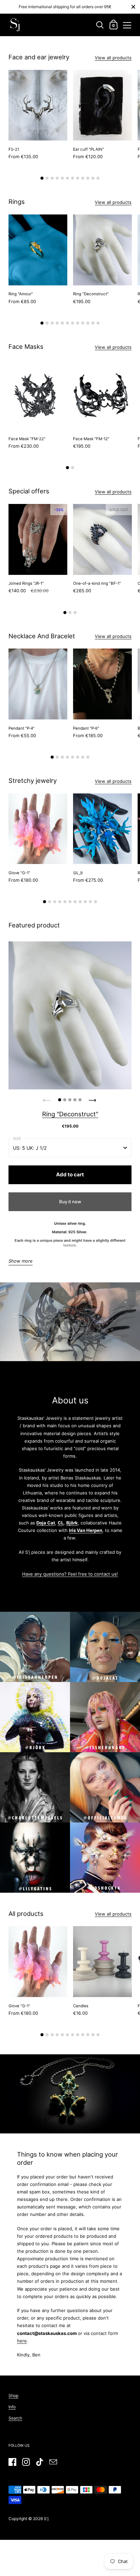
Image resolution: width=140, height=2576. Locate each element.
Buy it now (70, 1202)
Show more (21, 1261)
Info (12, 2407)
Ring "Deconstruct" (70, 1114)
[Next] (93, 1098)
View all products (113, 58)
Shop (13, 2395)
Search (15, 2418)
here (22, 2341)
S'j (46, 2519)
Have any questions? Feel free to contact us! (70, 1574)
